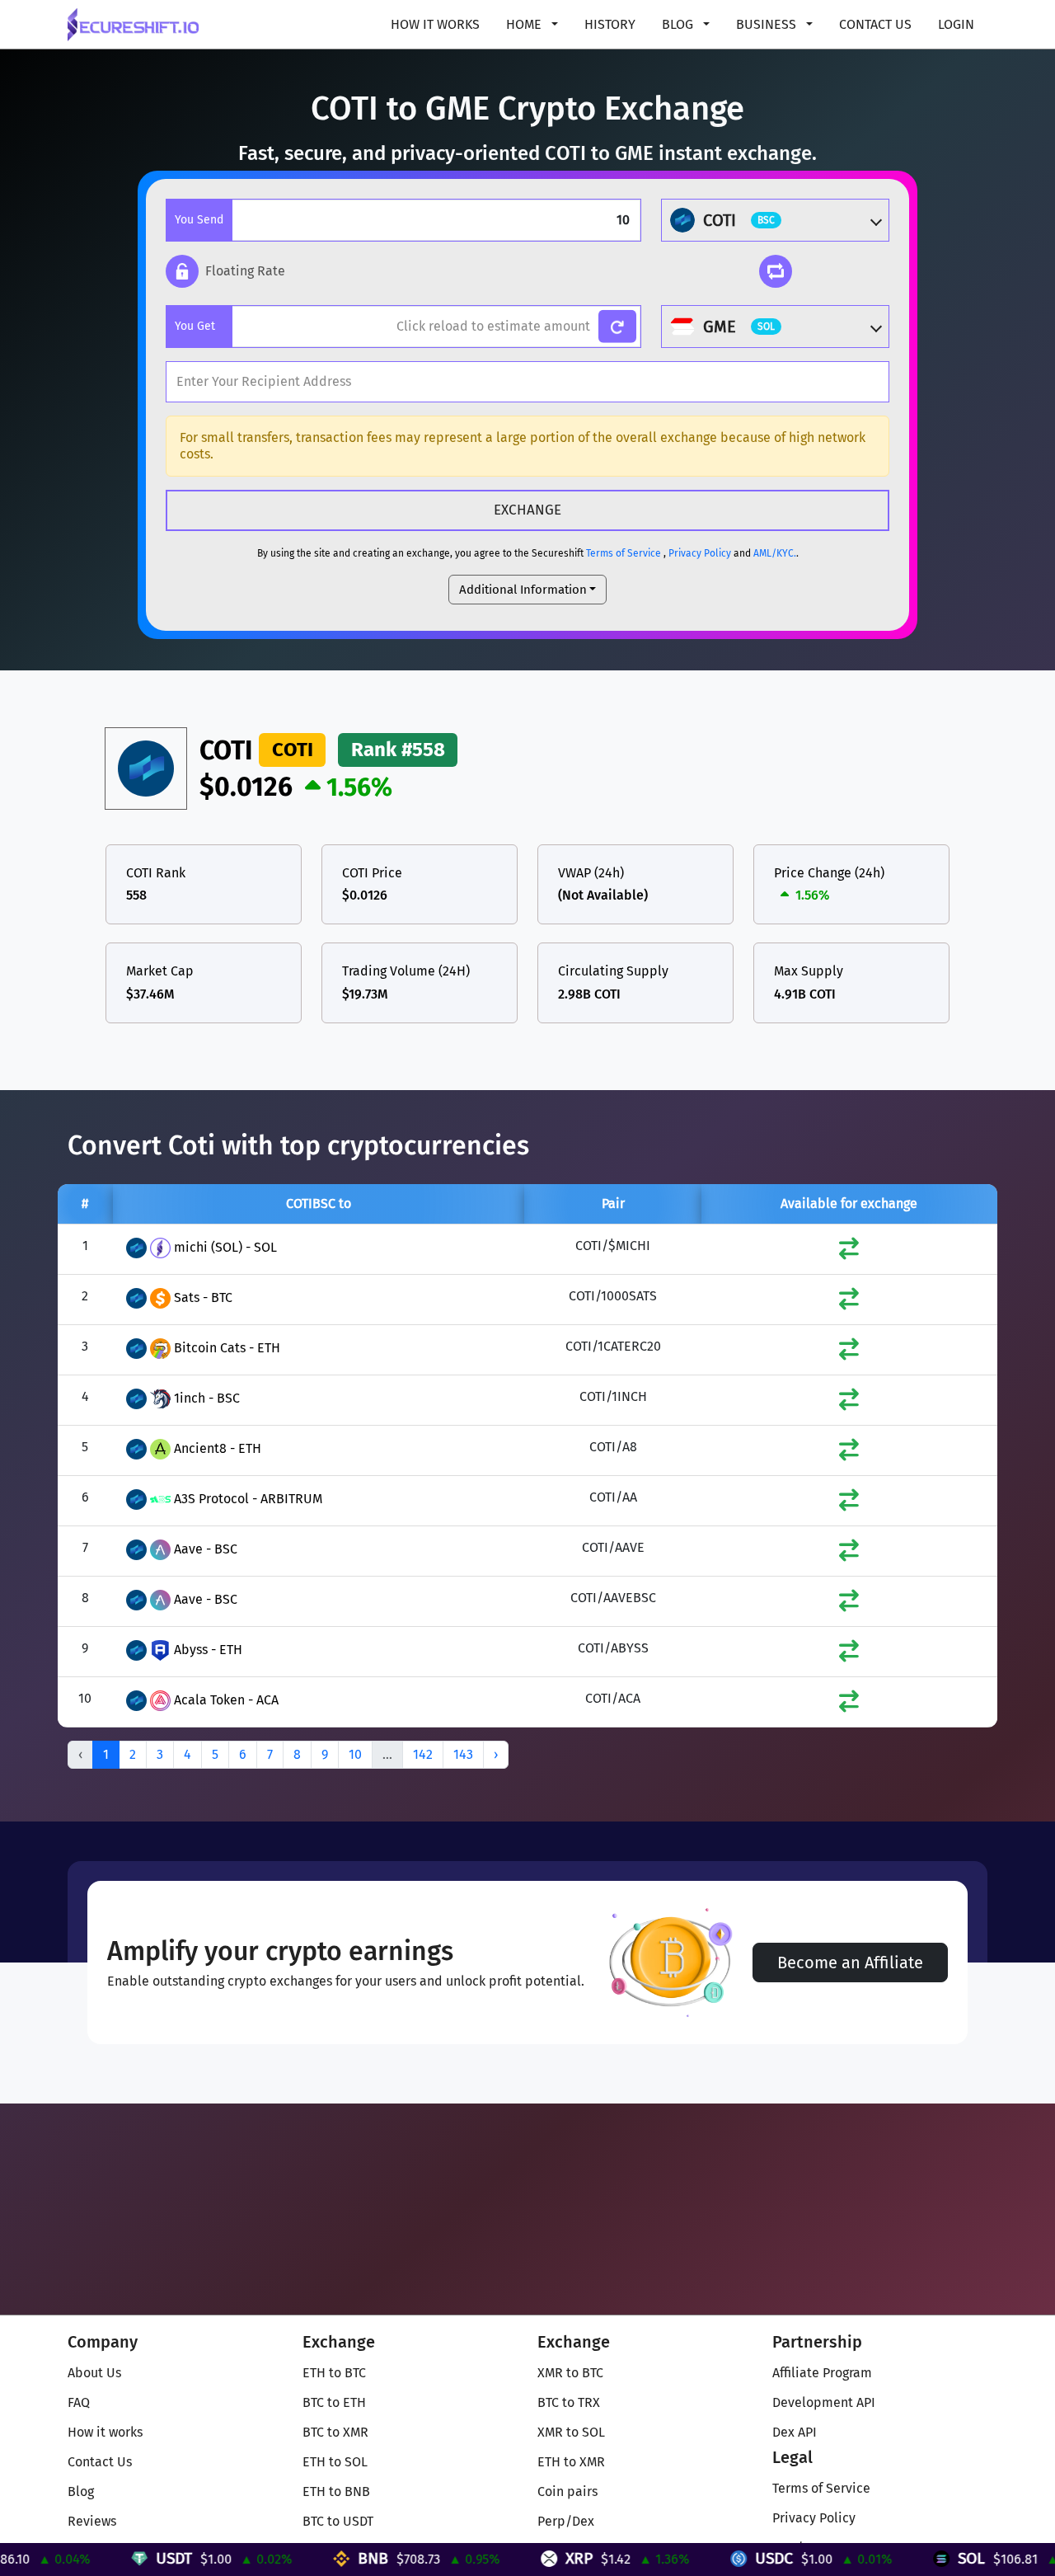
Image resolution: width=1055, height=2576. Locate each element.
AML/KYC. (775, 553)
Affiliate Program (822, 2373)
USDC (726, 2558)
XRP (531, 2558)
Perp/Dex (566, 2521)
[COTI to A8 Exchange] (849, 1453)
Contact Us (875, 24)
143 (463, 1754)
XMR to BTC (570, 2373)
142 (423, 1754)
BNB (325, 2558)
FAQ (79, 2402)
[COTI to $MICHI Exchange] (849, 1252)
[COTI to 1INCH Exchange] (849, 1403)
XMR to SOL (571, 2432)
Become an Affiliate (850, 1963)
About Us (94, 2373)
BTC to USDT (338, 2521)
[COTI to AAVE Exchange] (849, 1554)
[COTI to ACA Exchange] (849, 1705)
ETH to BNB (336, 2491)
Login (956, 24)
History (610, 24)
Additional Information (523, 590)
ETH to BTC (334, 2373)
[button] (225, 271)
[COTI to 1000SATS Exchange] (849, 1302)
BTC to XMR (335, 2432)
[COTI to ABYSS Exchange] (849, 1655)
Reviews (92, 2521)
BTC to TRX (569, 2402)
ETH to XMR (571, 2462)
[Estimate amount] (618, 327)
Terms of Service (624, 553)
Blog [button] (679, 24)
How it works (435, 24)
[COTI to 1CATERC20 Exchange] (849, 1353)
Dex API (795, 2432)
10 (355, 1754)
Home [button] (525, 24)
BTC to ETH (334, 2402)
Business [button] (768, 24)
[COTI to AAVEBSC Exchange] (849, 1604)
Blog (81, 2491)
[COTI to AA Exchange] (849, 1504)
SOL (924, 2558)
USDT (126, 2558)
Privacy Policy (700, 553)
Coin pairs (567, 2491)
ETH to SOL (335, 2462)
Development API (824, 2402)
